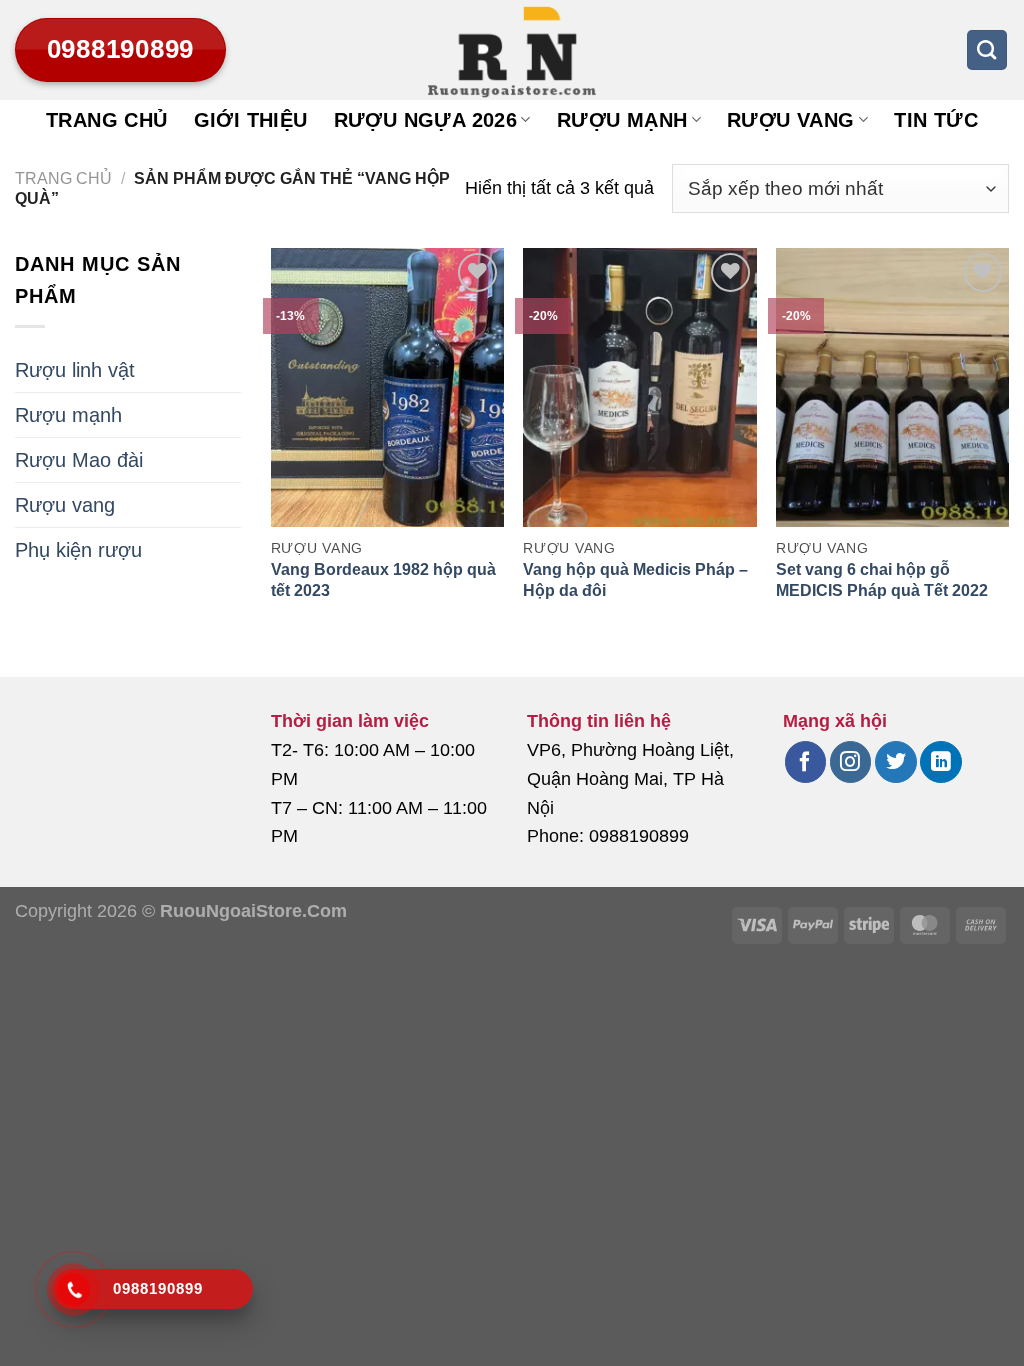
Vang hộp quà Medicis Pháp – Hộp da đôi (635, 580)
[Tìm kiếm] (987, 50)
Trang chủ (107, 120)
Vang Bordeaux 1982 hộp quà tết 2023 (383, 580)
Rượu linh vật (75, 370)
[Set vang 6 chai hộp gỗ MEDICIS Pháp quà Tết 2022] (892, 387)
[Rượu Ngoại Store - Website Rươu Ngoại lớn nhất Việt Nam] (512, 50)
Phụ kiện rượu (78, 550)
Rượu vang (791, 120)
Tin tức (936, 120)
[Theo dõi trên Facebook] (805, 762)
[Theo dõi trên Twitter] (895, 762)
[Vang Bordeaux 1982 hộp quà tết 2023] (387, 387)
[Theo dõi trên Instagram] (850, 762)
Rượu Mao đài (79, 460)
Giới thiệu (251, 120)
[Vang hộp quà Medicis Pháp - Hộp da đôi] (639, 387)
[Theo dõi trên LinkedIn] (940, 762)
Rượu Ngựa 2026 (426, 120)
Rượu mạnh (622, 120)
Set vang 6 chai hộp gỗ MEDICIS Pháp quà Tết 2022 (882, 580)
